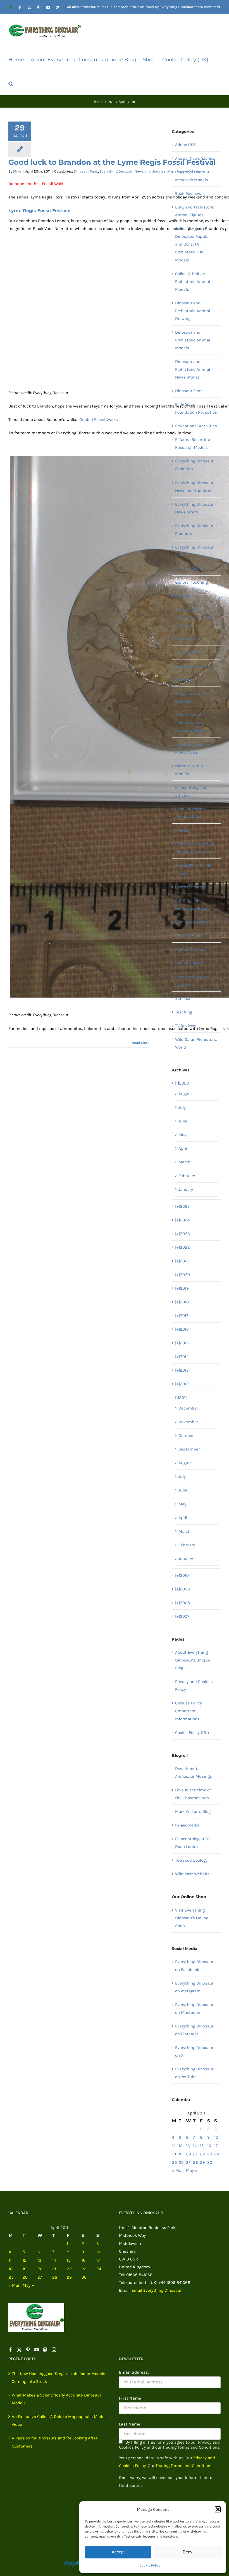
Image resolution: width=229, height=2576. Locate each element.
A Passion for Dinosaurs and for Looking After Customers (54, 2442)
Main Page (185, 680)
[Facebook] (11, 2350)
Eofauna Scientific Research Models (193, 443)
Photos (182, 830)
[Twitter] (19, 2350)
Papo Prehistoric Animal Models (190, 813)
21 (195, 2154)
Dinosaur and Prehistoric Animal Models (193, 340)
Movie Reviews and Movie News (193, 748)
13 (188, 2146)
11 (173, 2146)
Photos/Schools (190, 887)
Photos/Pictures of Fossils (193, 869)
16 (209, 2146)
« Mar (177, 2170)
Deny (188, 2552)
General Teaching (191, 582)
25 (174, 2162)
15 (202, 2146)
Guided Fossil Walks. (99, 419)
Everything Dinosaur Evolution (194, 465)
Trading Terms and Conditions (184, 2466)
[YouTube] (37, 2350)
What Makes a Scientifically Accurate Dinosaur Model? (56, 2399)
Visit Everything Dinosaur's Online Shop (192, 1918)
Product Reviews (191, 949)
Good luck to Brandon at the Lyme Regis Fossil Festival (112, 162)
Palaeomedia (187, 1825)
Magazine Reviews (193, 666)
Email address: (134, 2372)
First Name (130, 2398)
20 (189, 2154)
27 (188, 2162)
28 (195, 2162)
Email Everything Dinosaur (157, 2290)
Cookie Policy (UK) (192, 1733)
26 (181, 2162)
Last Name (130, 2424)
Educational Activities (196, 426)
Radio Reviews (189, 963)
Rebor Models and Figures (192, 981)
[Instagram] (54, 2350)
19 (181, 2154)
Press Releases (189, 936)
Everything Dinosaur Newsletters (194, 508)
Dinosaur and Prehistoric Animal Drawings (193, 311)
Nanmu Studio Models (189, 770)
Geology (183, 596)
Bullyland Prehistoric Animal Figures (195, 211)
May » (192, 2170)
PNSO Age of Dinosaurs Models (192, 904)
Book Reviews (188, 193)
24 (217, 2154)
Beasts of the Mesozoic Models (192, 176)
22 (202, 2154)
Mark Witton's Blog (193, 1811)
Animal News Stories (195, 158)
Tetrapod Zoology (191, 1860)
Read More (141, 1043)
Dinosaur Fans (86, 171)
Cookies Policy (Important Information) (189, 1711)
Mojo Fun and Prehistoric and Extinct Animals (190, 723)
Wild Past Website (192, 1874)
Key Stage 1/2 (188, 639)
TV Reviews (186, 1026)
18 (174, 2154)
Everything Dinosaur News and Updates (133, 171)
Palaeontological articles (191, 791)
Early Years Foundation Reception (196, 408)
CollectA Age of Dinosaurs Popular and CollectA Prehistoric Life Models (192, 244)
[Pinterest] (28, 2350)
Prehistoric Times (192, 922)
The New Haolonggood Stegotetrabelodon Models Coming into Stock (59, 2378)
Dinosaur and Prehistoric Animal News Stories (193, 369)
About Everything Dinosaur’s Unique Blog (193, 1660)
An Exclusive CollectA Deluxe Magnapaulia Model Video (59, 2420)
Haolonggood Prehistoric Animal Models (193, 617)
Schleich (183, 998)
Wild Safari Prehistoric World (196, 1043)
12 (181, 2146)
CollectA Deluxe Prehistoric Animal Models (193, 282)
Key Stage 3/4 (188, 653)
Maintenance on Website (191, 697)
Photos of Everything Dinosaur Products (195, 848)
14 (195, 2146)
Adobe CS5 (185, 145)
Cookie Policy (150, 2565)
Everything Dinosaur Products (194, 530)
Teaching (184, 1012)
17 (216, 2146)
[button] (218, 2509)
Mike (17, 171)
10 (216, 2137)
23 (210, 2154)
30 (210, 2162)
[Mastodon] (45, 2350)
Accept (118, 2552)
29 (202, 2162)
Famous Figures (190, 569)
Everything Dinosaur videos (194, 551)
